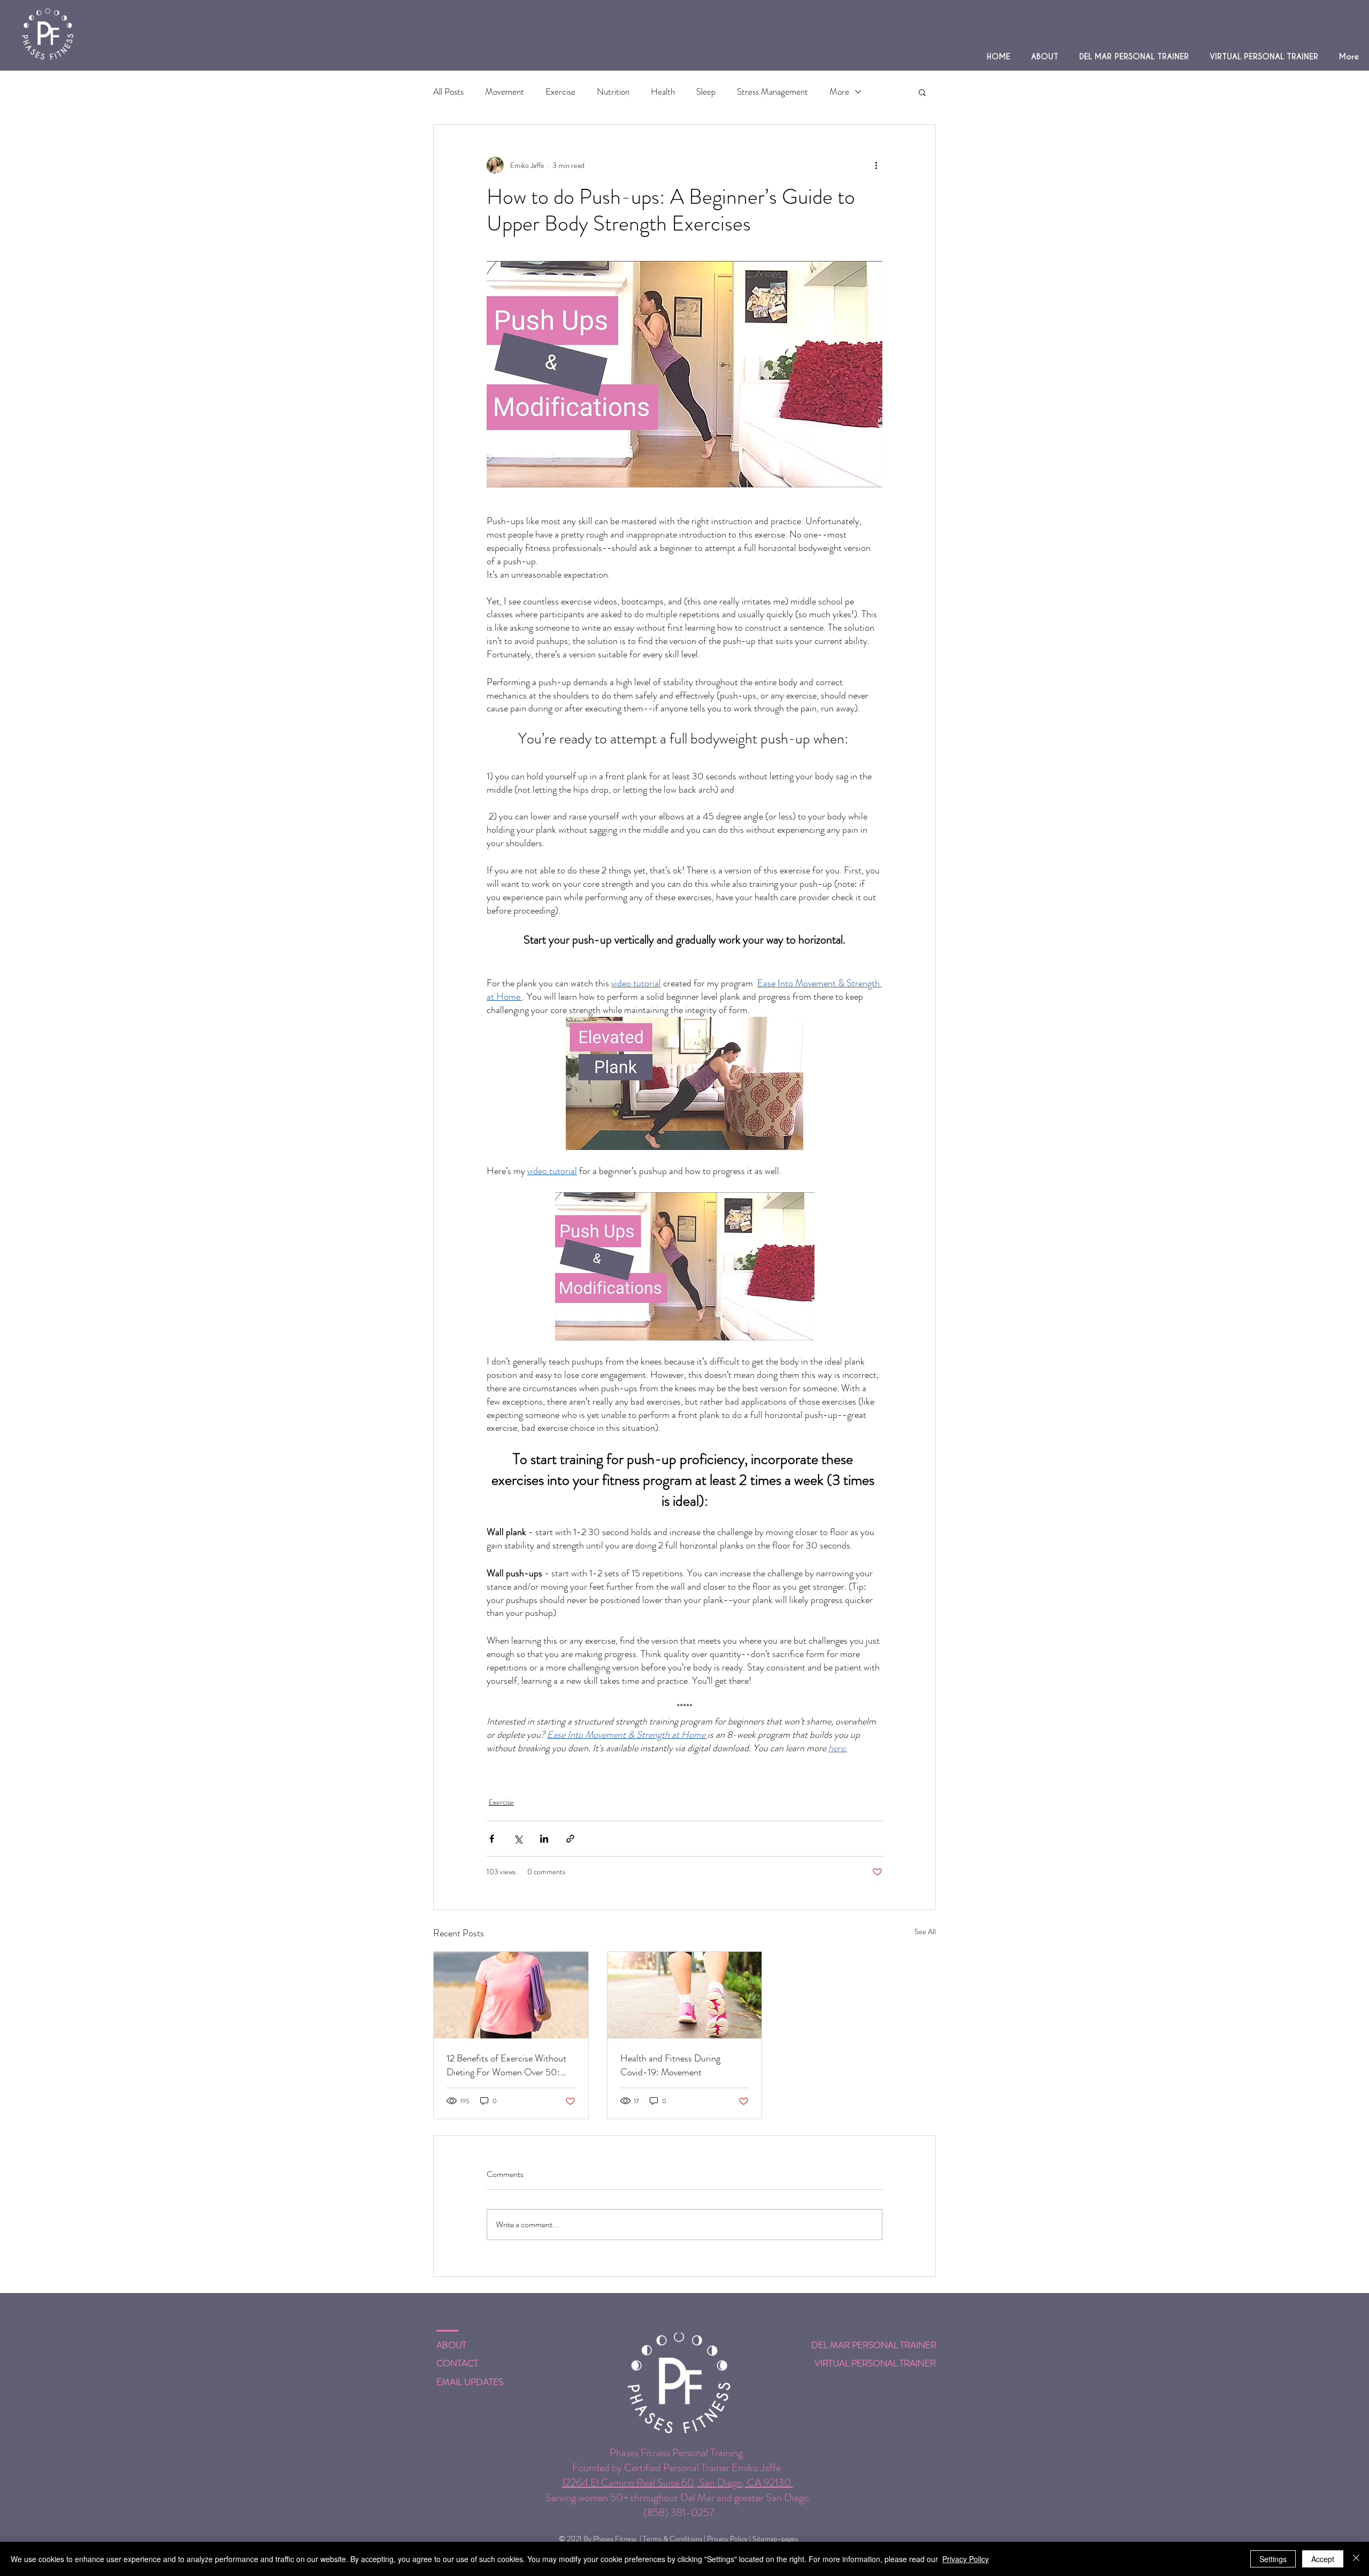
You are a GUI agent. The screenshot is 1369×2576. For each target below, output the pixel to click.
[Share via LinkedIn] (544, 1839)
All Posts (448, 92)
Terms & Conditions (672, 2539)
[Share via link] (570, 1839)
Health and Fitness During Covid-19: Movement (670, 2065)
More (839, 92)
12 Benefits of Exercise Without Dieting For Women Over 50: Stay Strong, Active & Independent (506, 2065)
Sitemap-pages (775, 2539)
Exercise (560, 92)
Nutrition (613, 92)
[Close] (1356, 2559)
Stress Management (772, 92)
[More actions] (876, 165)
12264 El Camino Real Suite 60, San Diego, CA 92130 (678, 2483)
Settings (1273, 2559)
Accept (1323, 2559)
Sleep (706, 92)
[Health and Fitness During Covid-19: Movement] (685, 1995)
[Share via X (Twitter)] (518, 1839)
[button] (922, 92)
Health (663, 92)
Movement (505, 92)
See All (925, 1931)
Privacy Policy (727, 2539)
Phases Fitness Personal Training (678, 2453)
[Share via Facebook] (492, 1839)
